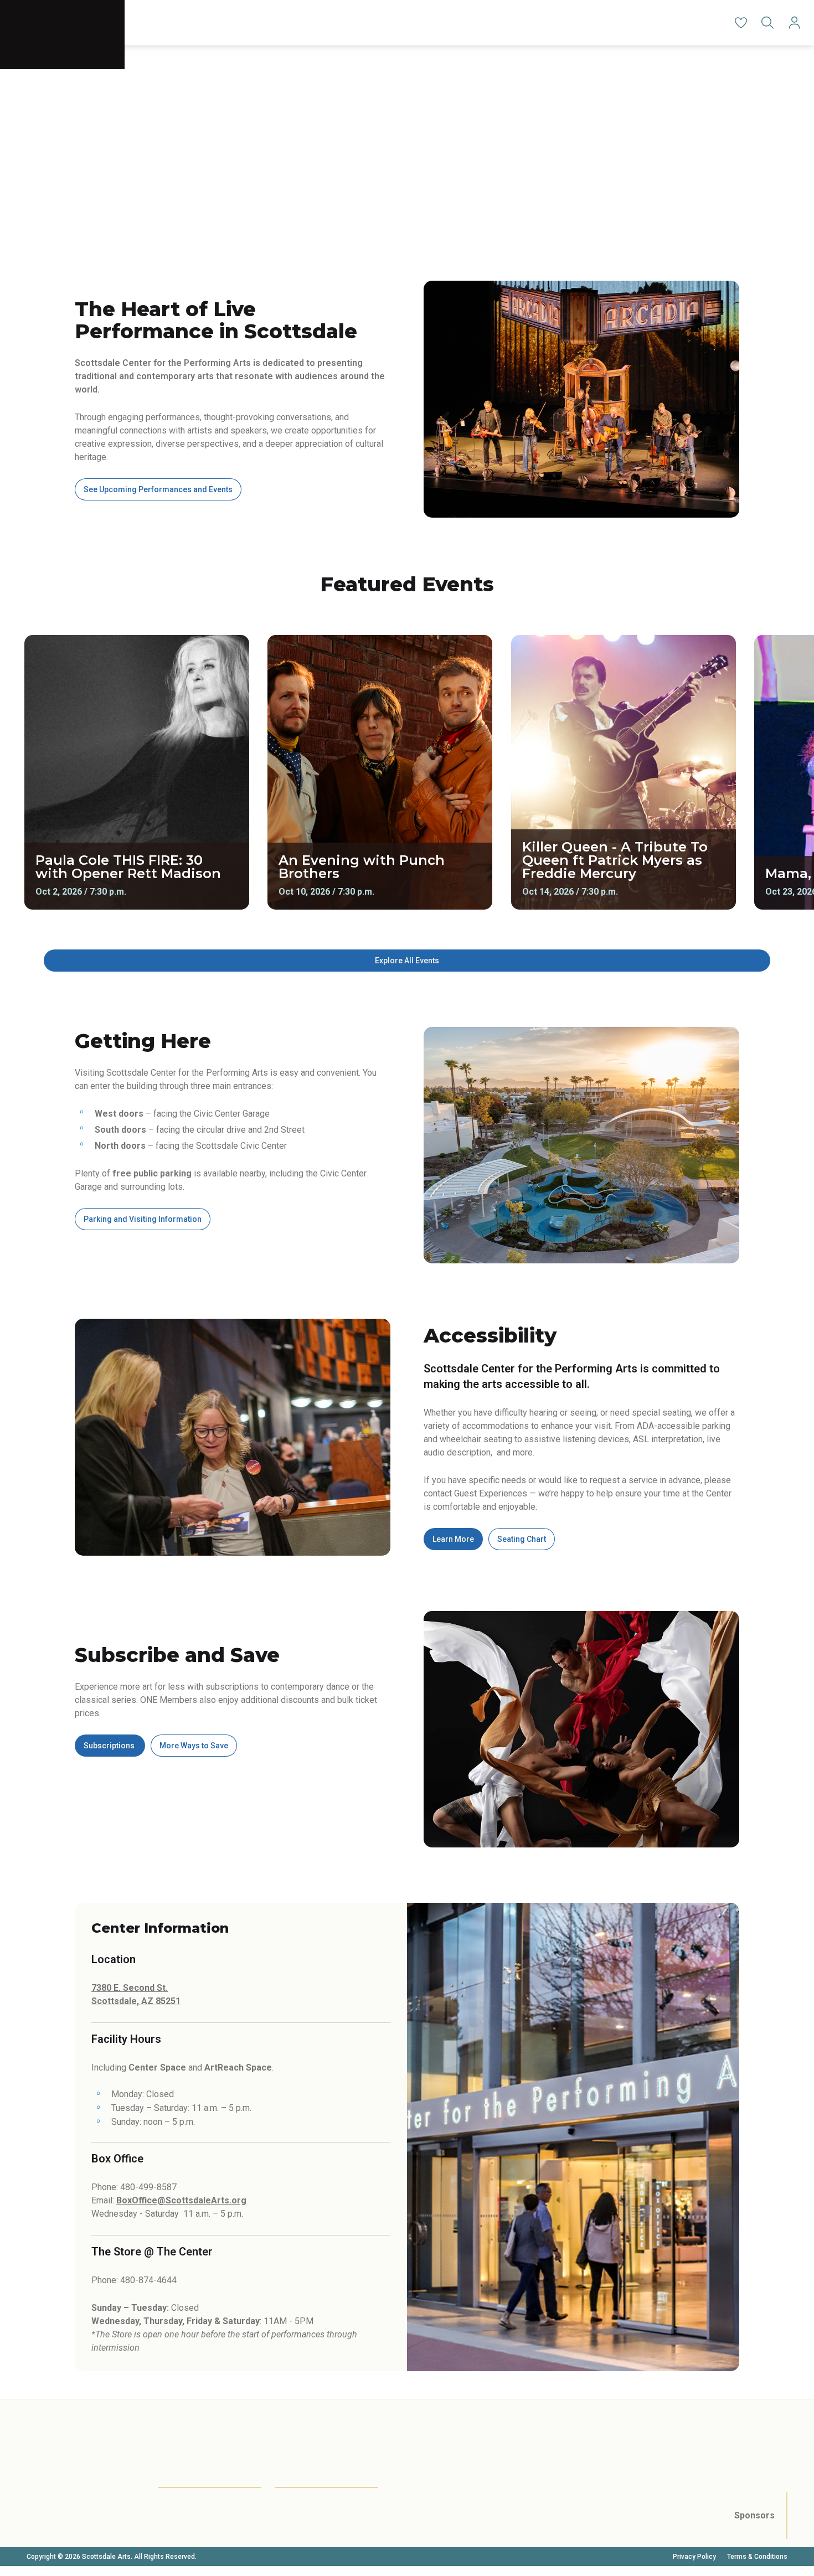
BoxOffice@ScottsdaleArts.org (181, 2200)
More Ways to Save (194, 1746)
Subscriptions (110, 1746)
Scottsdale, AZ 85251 (136, 2001)
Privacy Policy (694, 2557)
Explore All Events (407, 961)
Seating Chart (522, 1539)
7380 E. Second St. (130, 1988)
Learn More (453, 1539)
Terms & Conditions (757, 2557)
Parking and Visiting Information (143, 1219)
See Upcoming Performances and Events (158, 489)
